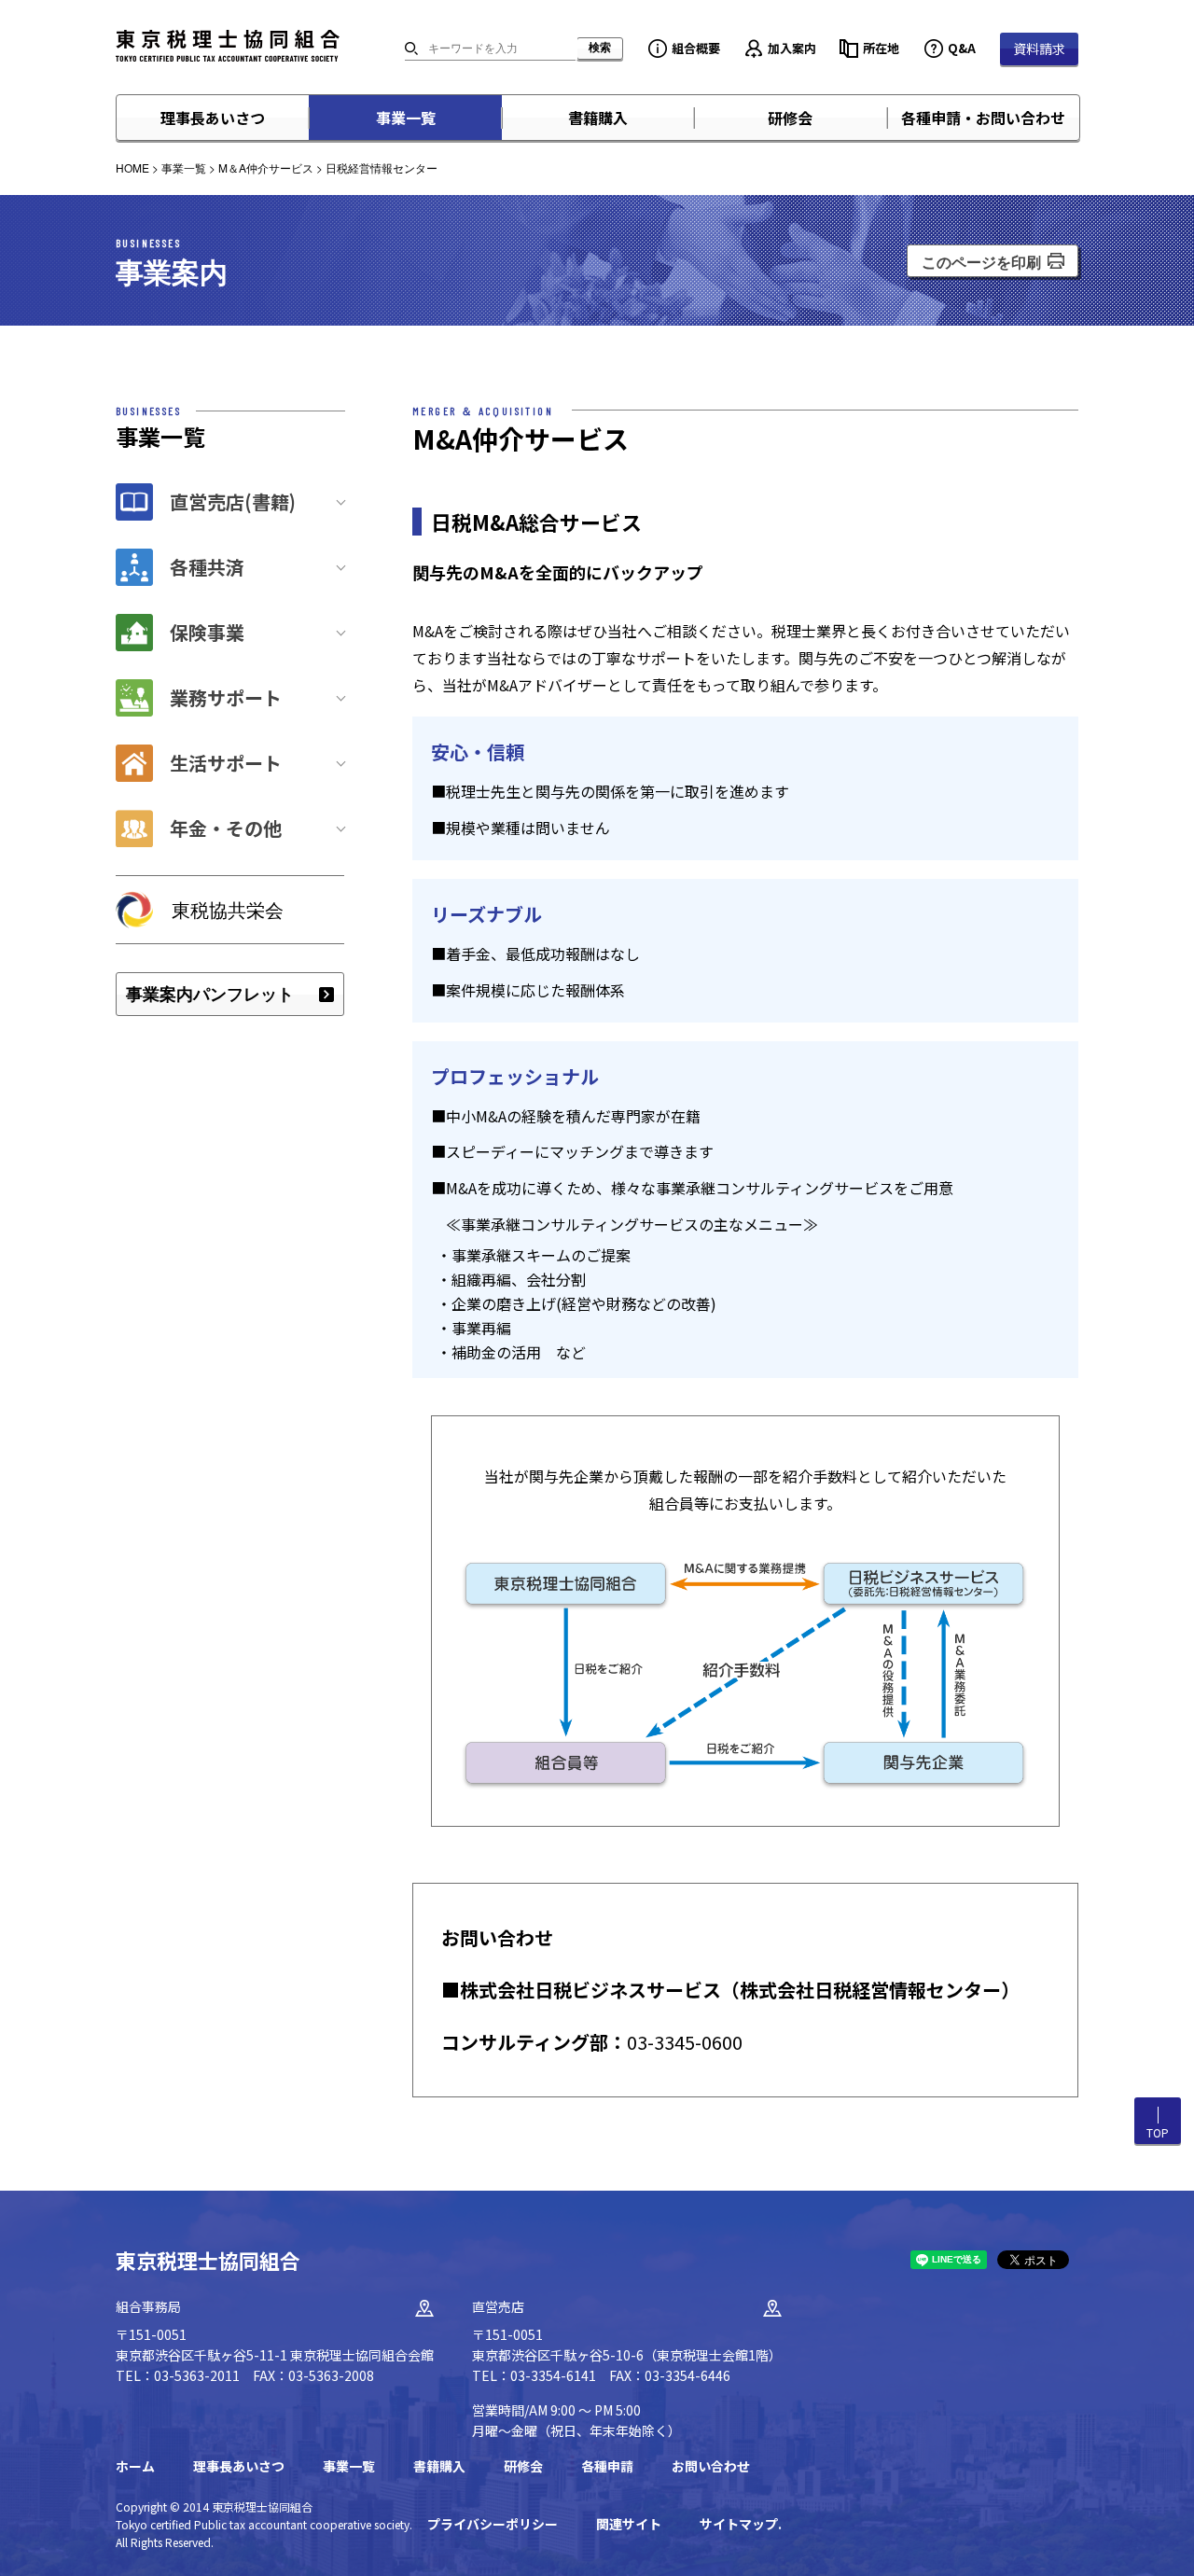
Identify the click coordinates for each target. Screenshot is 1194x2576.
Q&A (962, 48)
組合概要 (696, 48)
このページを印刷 (981, 262)
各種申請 (607, 2466)
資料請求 (1039, 49)
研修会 (790, 118)
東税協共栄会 (228, 909)
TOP (1158, 2132)
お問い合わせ (711, 2466)
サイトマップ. (741, 2524)
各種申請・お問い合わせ (983, 118)
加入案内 (792, 48)
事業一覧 (406, 118)
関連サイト (629, 2524)
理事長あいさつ (213, 118)
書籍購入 (598, 118)
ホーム (135, 2466)
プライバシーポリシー (493, 2524)
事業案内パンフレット (210, 994)
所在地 (881, 48)
